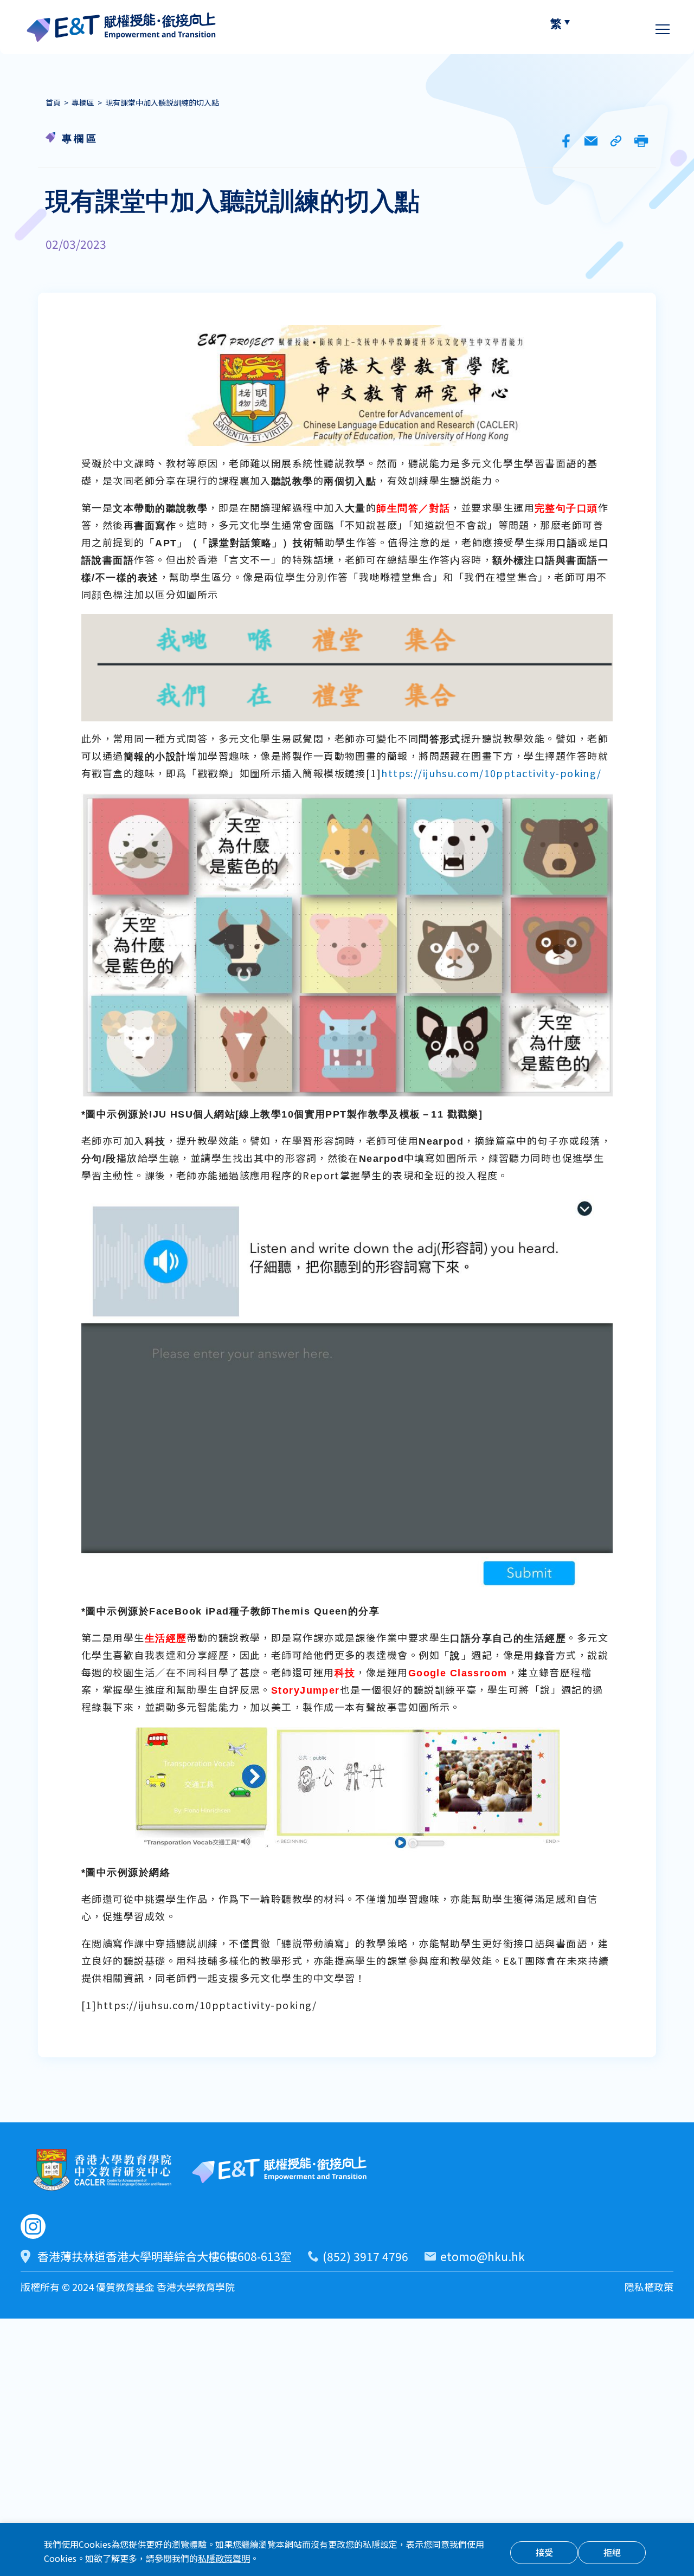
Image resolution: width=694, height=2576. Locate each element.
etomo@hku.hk (483, 2258)
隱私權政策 (649, 2288)
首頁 (53, 104)
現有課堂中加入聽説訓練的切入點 (162, 104)
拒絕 (612, 2554)
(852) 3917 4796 (365, 2258)
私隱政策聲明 (224, 2559)
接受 (544, 2554)
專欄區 (83, 104)
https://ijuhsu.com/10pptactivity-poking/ (491, 774)
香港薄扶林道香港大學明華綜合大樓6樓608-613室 (165, 2258)
